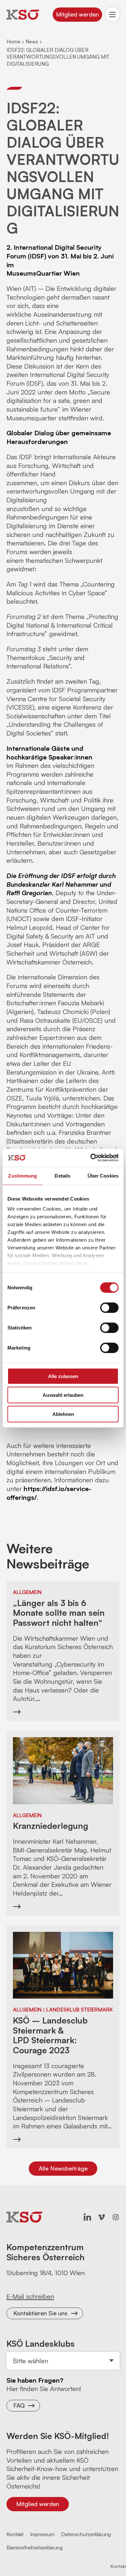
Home (13, 41)
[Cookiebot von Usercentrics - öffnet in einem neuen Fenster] (91, 1158)
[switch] (109, 1307)
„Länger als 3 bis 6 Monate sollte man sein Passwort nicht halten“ (59, 1613)
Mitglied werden (77, 14)
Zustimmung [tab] (22, 1175)
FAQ (19, 2405)
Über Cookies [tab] (103, 1175)
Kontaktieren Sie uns (40, 2313)
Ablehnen (63, 1414)
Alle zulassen (63, 1376)
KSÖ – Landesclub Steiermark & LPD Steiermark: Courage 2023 (50, 2035)
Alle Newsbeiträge (63, 2168)
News (32, 41)
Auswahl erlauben (63, 1395)
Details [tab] (63, 1175)
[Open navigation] (112, 15)
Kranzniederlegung (51, 1826)
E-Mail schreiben (30, 2296)
